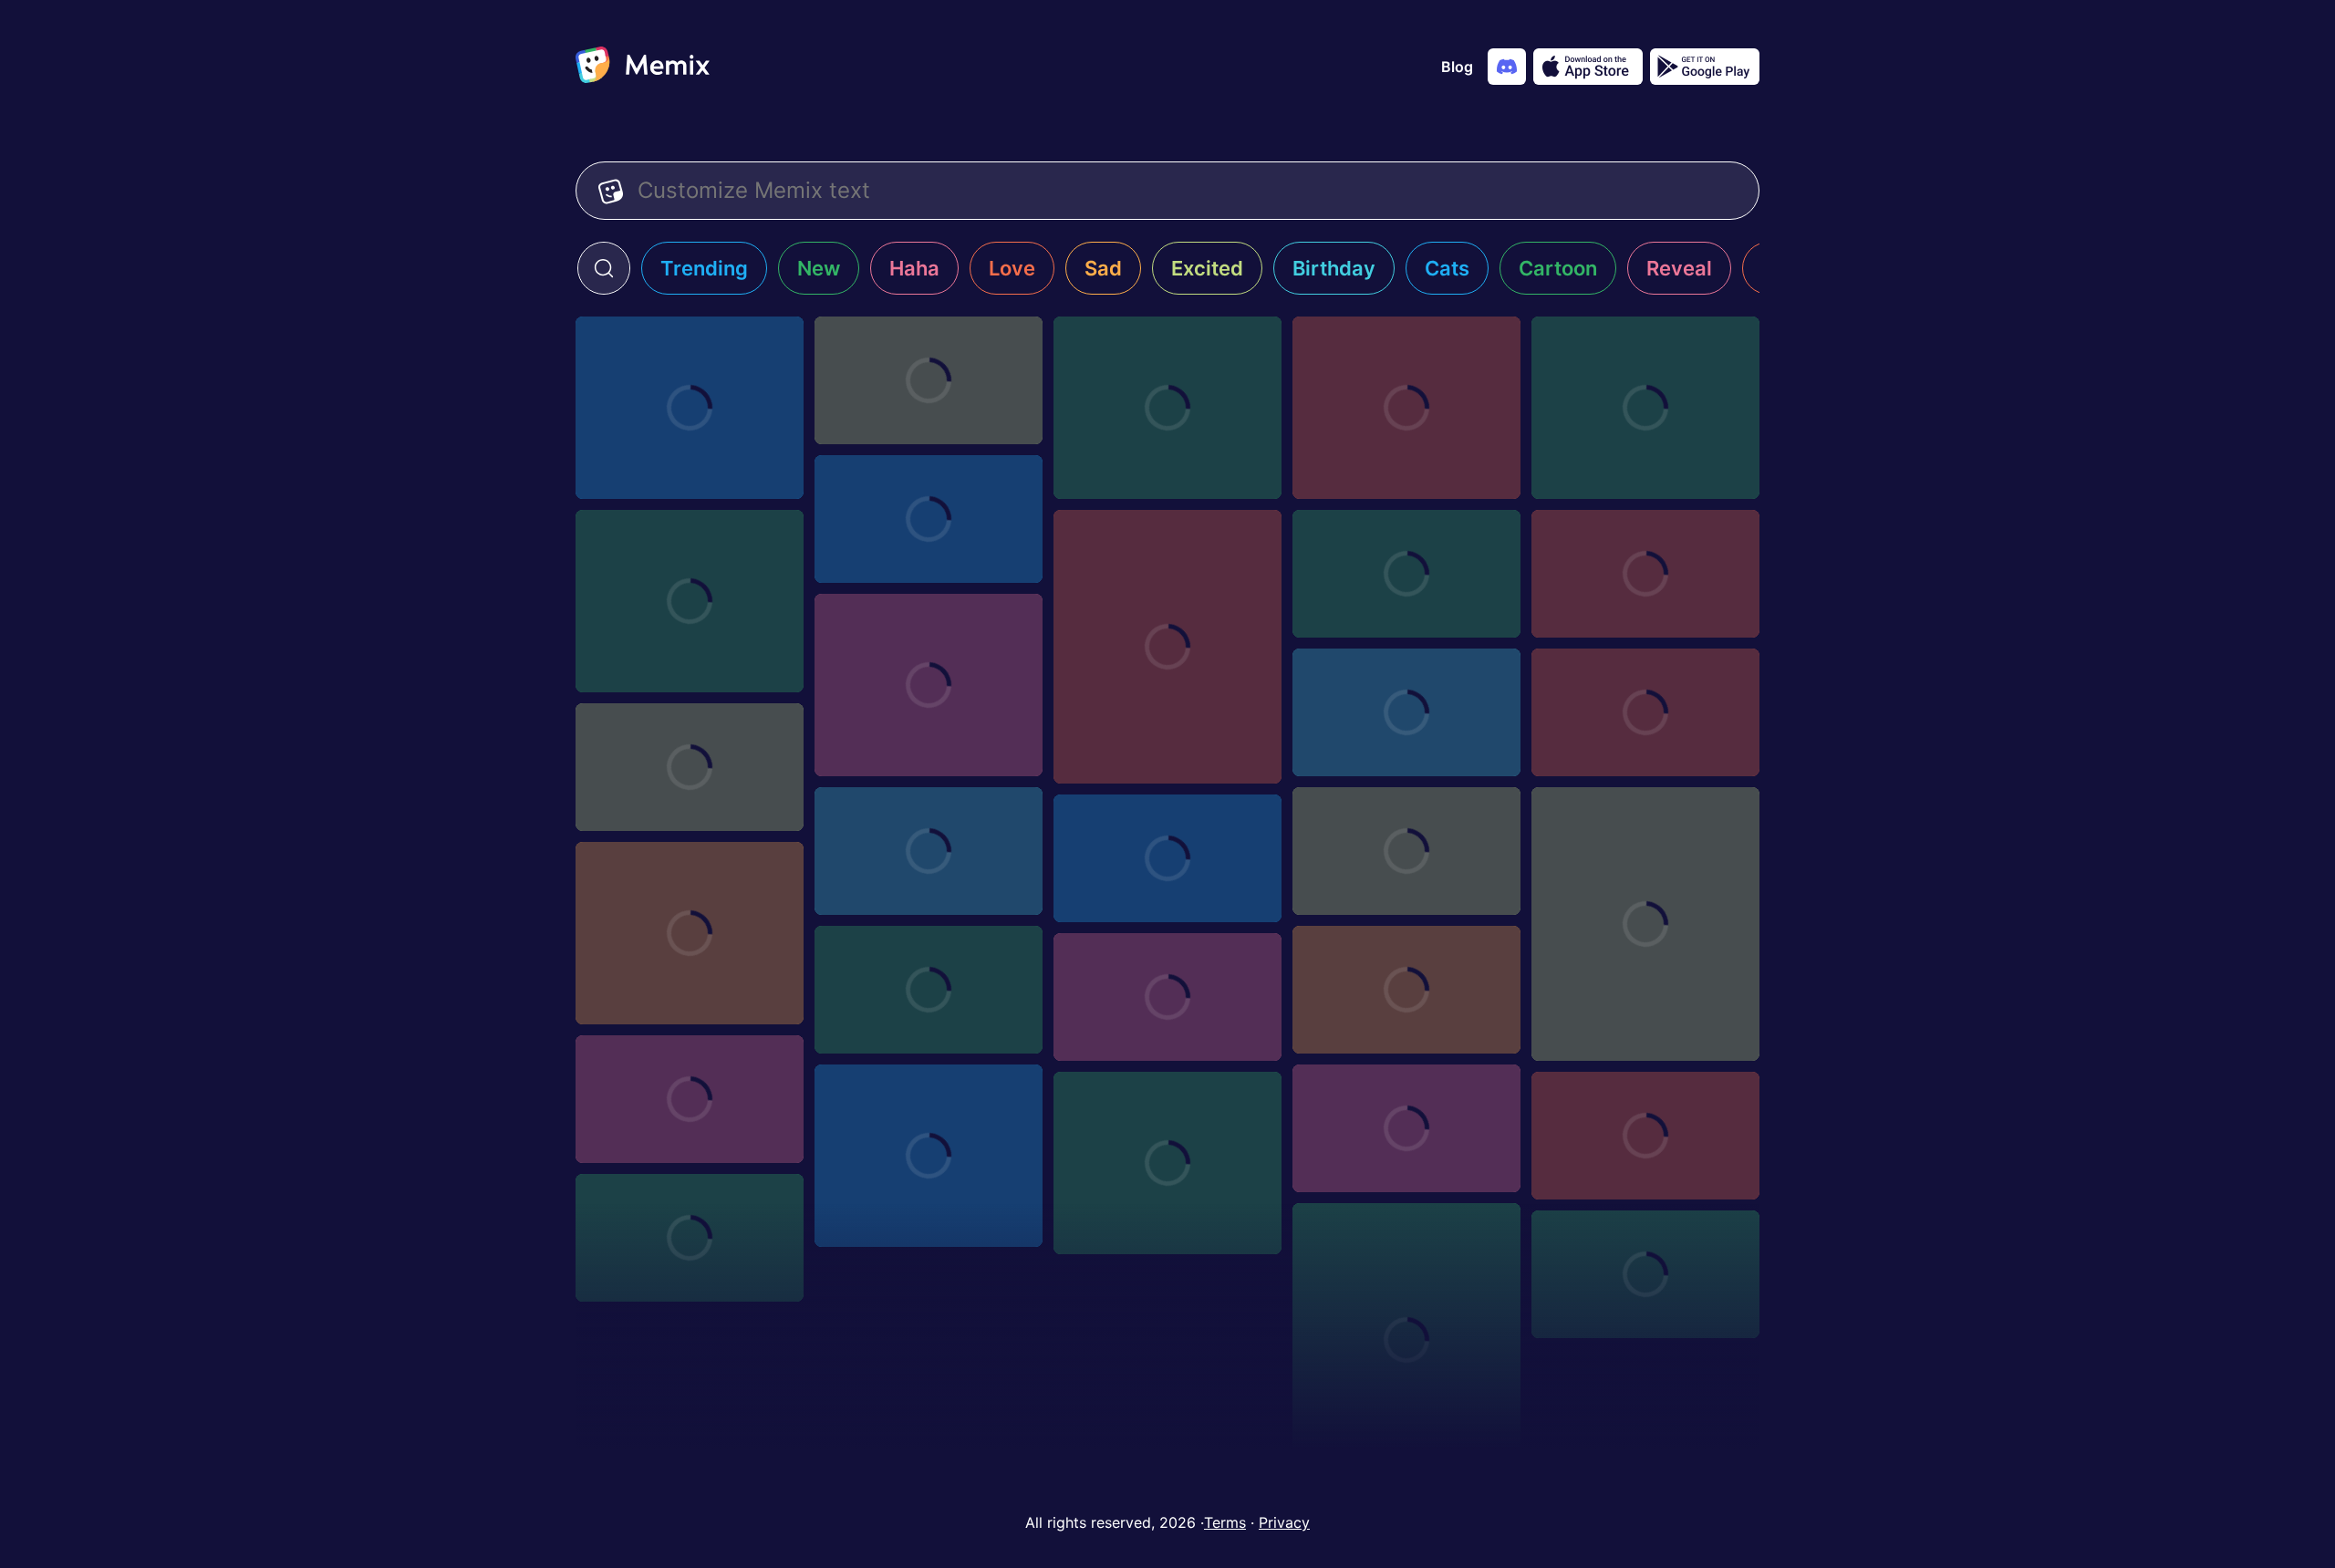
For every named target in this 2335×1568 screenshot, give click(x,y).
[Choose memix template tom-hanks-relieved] (690, 408)
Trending (704, 268)
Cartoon (1558, 268)
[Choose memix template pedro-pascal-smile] (1645, 712)
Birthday (1334, 268)
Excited (1207, 268)
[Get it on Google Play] (1705, 67)
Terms (1225, 1522)
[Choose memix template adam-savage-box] (690, 1099)
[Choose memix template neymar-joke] (929, 851)
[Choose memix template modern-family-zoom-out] (1645, 574)
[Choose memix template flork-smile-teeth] (1406, 408)
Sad (1103, 268)
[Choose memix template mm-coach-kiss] (1645, 924)
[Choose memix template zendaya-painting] (1167, 1163)
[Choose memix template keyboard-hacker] (929, 990)
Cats (1447, 268)
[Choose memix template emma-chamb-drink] (1167, 997)
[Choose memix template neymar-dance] (1406, 851)
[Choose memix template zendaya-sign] (1406, 1128)
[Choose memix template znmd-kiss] (690, 1238)
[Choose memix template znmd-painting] (1645, 1136)
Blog (1457, 67)
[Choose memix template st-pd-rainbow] (1406, 712)
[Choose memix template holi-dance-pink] (1406, 990)
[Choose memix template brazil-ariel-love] (1167, 647)
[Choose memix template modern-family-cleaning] (929, 685)
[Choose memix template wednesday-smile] (929, 380)
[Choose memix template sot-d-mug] (929, 519)
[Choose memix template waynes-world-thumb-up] (1645, 1274)
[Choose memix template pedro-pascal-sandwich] (690, 601)
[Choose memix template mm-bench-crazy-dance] (690, 933)
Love (1012, 268)
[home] (643, 67)
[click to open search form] (604, 268)
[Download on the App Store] (1588, 67)
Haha (914, 268)
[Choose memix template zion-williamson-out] (929, 1156)
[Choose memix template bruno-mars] (1406, 574)
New (819, 268)
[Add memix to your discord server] (1507, 67)
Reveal (1679, 268)
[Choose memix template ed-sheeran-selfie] (1167, 408)
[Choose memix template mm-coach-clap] (1167, 858)
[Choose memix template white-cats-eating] (1406, 1340)
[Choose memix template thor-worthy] (1645, 408)
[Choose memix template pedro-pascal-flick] (690, 767)
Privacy (1284, 1522)
